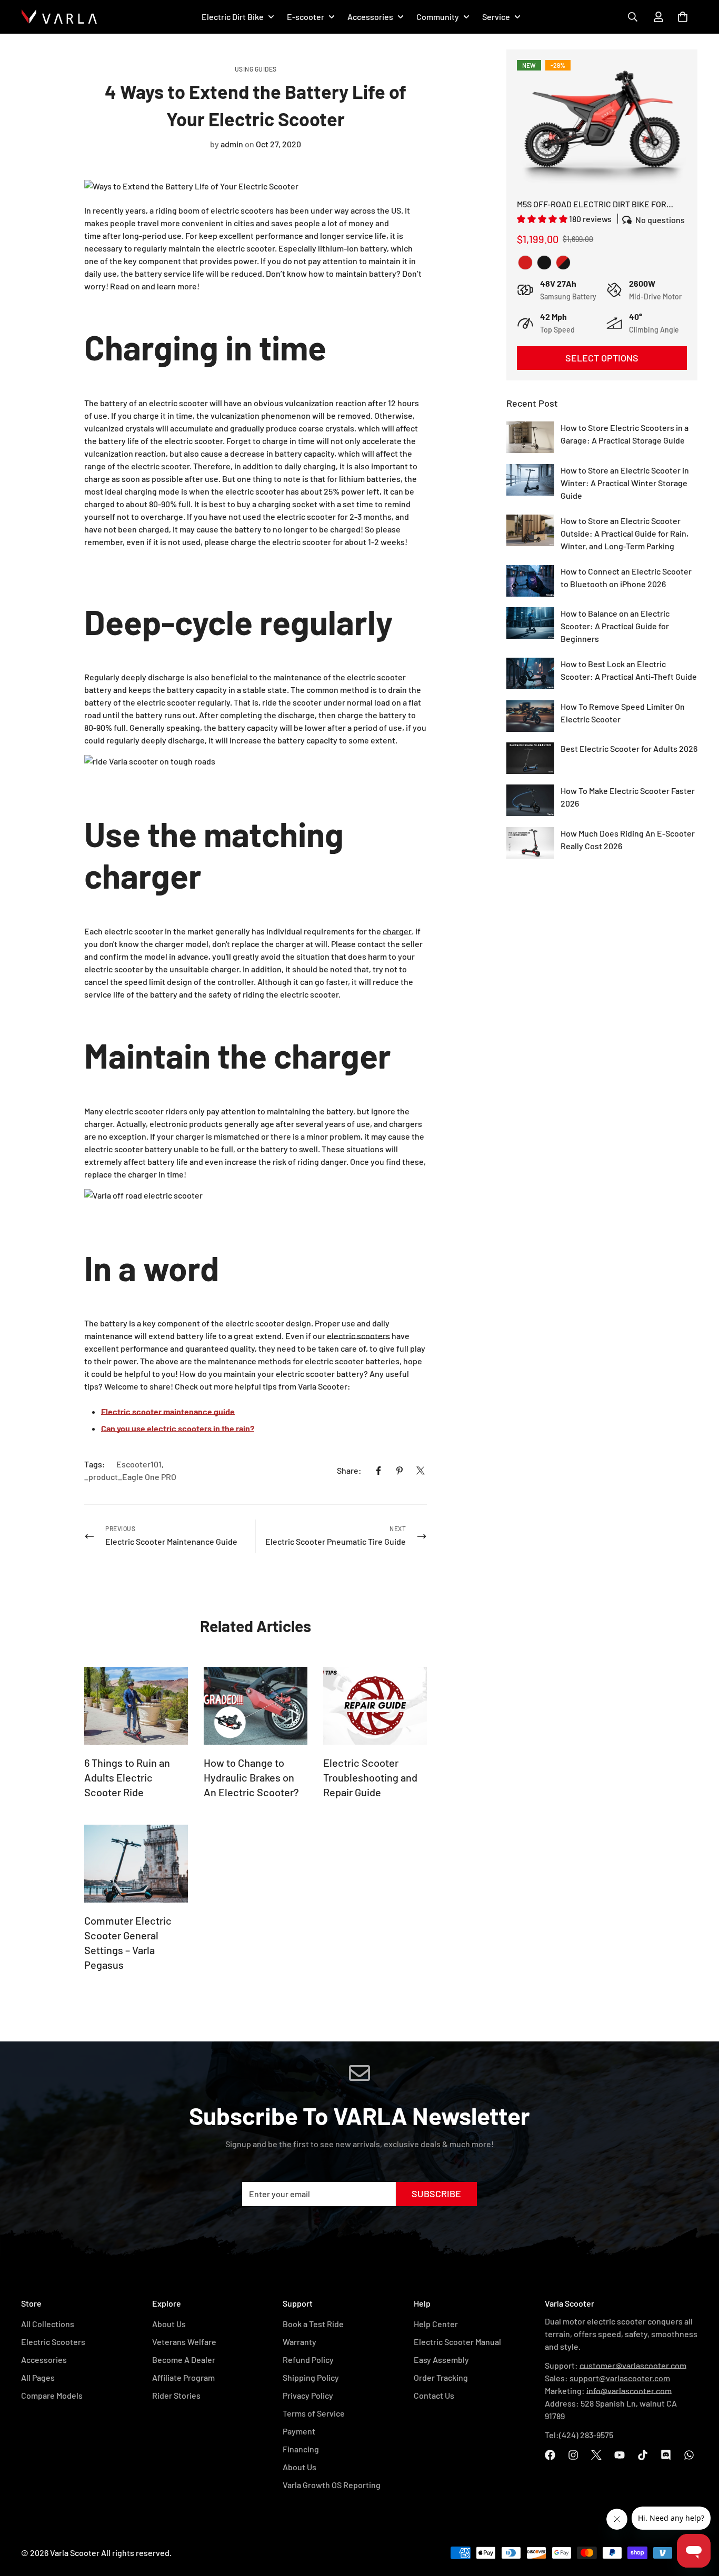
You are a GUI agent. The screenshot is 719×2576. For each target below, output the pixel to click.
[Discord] (666, 2455)
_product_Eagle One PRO (130, 1477)
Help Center (436, 2324)
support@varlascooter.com (620, 2378)
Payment (299, 2431)
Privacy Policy (308, 2395)
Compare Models (52, 2395)
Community (438, 17)
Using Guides (256, 69)
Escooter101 (139, 1464)
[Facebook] (378, 1471)
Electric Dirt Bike (233, 17)
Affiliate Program (183, 2377)
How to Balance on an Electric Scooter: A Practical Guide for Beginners (615, 626)
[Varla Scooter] (59, 17)
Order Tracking (441, 2377)
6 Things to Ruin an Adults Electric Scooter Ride (127, 1777)
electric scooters (358, 1336)
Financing (301, 2449)
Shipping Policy (311, 2377)
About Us (169, 2324)
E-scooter (306, 17)
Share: (349, 1470)
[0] (683, 17)
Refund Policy (308, 2359)
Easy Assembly (441, 2359)
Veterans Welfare (184, 2342)
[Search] (633, 17)
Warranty (299, 2342)
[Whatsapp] (689, 2455)
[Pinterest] (400, 1471)
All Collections (48, 2324)
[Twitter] (421, 1471)
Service (496, 17)
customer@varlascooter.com (633, 2365)
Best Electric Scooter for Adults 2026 (629, 748)
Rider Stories (176, 2395)
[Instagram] (573, 2455)
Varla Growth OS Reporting (332, 2485)
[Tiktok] (643, 2455)
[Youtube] (620, 2455)
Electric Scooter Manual (457, 2342)
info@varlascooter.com (629, 2391)
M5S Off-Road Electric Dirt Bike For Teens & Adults (592, 205)
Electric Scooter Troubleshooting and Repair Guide (370, 1777)
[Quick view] (602, 130)
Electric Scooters (53, 2342)
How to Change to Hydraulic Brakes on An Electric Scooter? (251, 1777)
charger (397, 931)
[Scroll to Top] (698, 2506)
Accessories (370, 17)
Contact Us (434, 2395)
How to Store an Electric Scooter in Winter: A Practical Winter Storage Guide (625, 483)
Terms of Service (314, 2413)
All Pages (38, 2377)
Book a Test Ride (313, 2324)
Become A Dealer (184, 2359)
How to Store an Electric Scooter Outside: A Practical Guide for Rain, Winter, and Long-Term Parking (625, 533)
